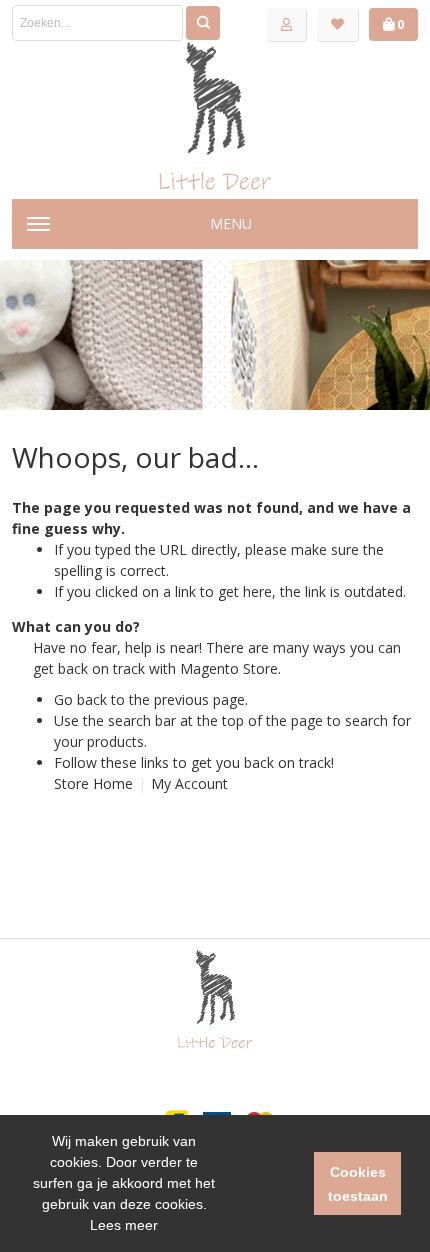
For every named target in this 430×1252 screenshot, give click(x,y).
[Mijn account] (287, 25)
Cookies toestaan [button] (358, 1184)
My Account (189, 783)
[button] (263, 1184)
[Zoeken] (203, 23)
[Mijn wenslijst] (338, 25)
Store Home (93, 783)
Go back (80, 699)
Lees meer (124, 1225)
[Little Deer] (215, 116)
